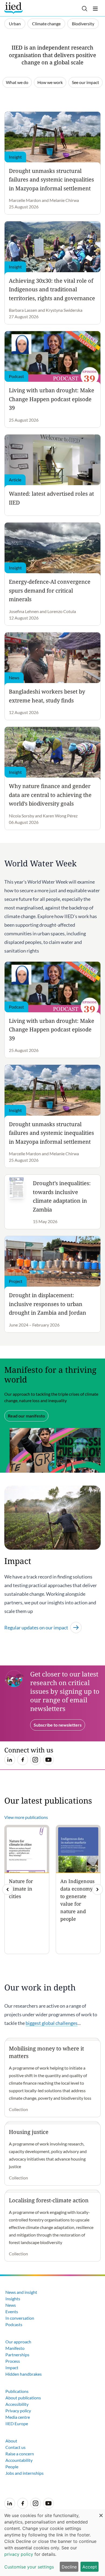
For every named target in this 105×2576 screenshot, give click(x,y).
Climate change (46, 24)
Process (13, 2361)
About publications (23, 2398)
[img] (97, 1889)
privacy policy (19, 2554)
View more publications (26, 1817)
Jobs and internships (24, 2473)
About (11, 2441)
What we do (17, 82)
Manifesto (15, 2348)
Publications (17, 2391)
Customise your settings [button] (29, 2567)
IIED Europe (17, 2423)
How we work (50, 82)
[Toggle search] (85, 9)
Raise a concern (20, 2454)
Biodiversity (83, 24)
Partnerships (17, 2355)
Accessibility (17, 2404)
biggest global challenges (52, 2023)
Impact (12, 2367)
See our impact (85, 82)
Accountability (19, 2460)
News (11, 2305)
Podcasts (14, 2324)
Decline (69, 2567)
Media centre (18, 2417)
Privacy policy (18, 2411)
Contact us (15, 2447)
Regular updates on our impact (36, 1627)
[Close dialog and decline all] (101, 2513)
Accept (90, 2567)
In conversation (20, 2318)
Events (12, 2311)
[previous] (8, 1889)
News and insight (21, 2292)
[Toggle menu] (95, 9)
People (12, 2467)
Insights (13, 2299)
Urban (15, 24)
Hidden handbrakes (24, 2374)
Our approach (18, 2342)
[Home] (14, 8)
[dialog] (52, 2543)
